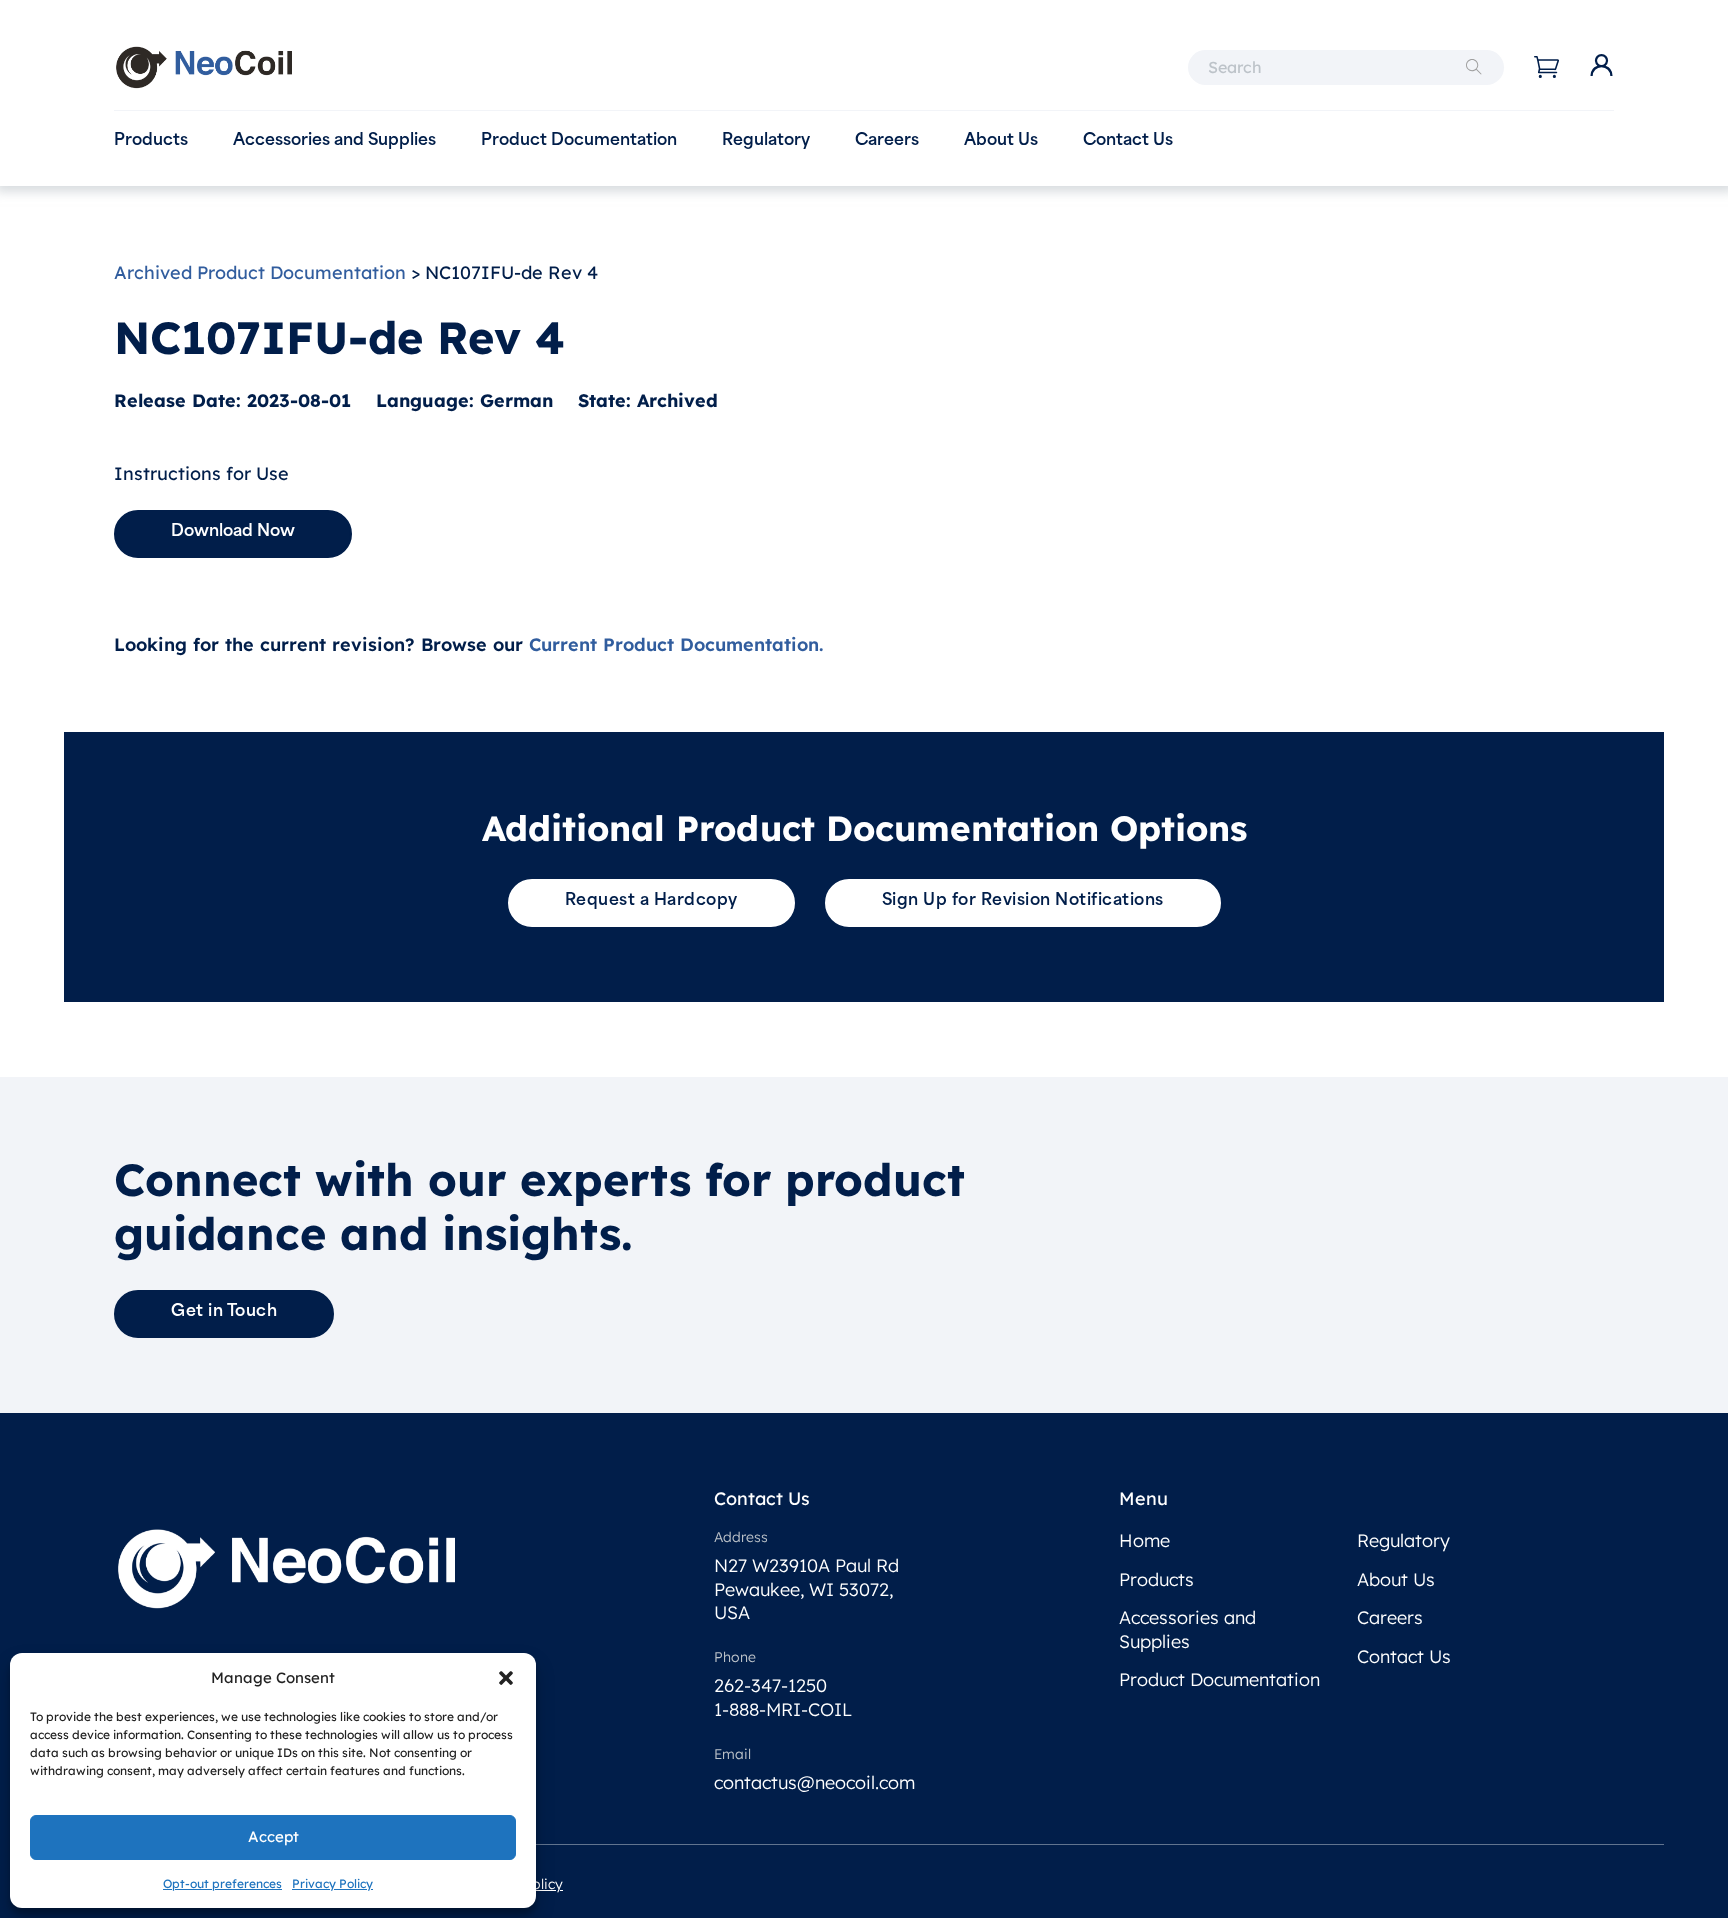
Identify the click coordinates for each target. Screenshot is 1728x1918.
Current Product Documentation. (676, 644)
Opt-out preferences (222, 1883)
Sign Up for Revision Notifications (1023, 901)
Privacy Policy (332, 1883)
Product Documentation (579, 141)
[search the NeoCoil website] (1474, 67)
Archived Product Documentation (260, 272)
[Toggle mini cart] (1546, 67)
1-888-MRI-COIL (783, 1709)
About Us (1001, 141)
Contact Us (1128, 141)
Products (151, 141)
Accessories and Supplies (334, 141)
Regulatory (766, 141)
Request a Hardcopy (651, 901)
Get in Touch (224, 1312)
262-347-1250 (770, 1685)
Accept (273, 1836)
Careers (887, 141)
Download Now (233, 532)
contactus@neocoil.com (814, 1782)
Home (1144, 1540)
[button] (506, 1678)
